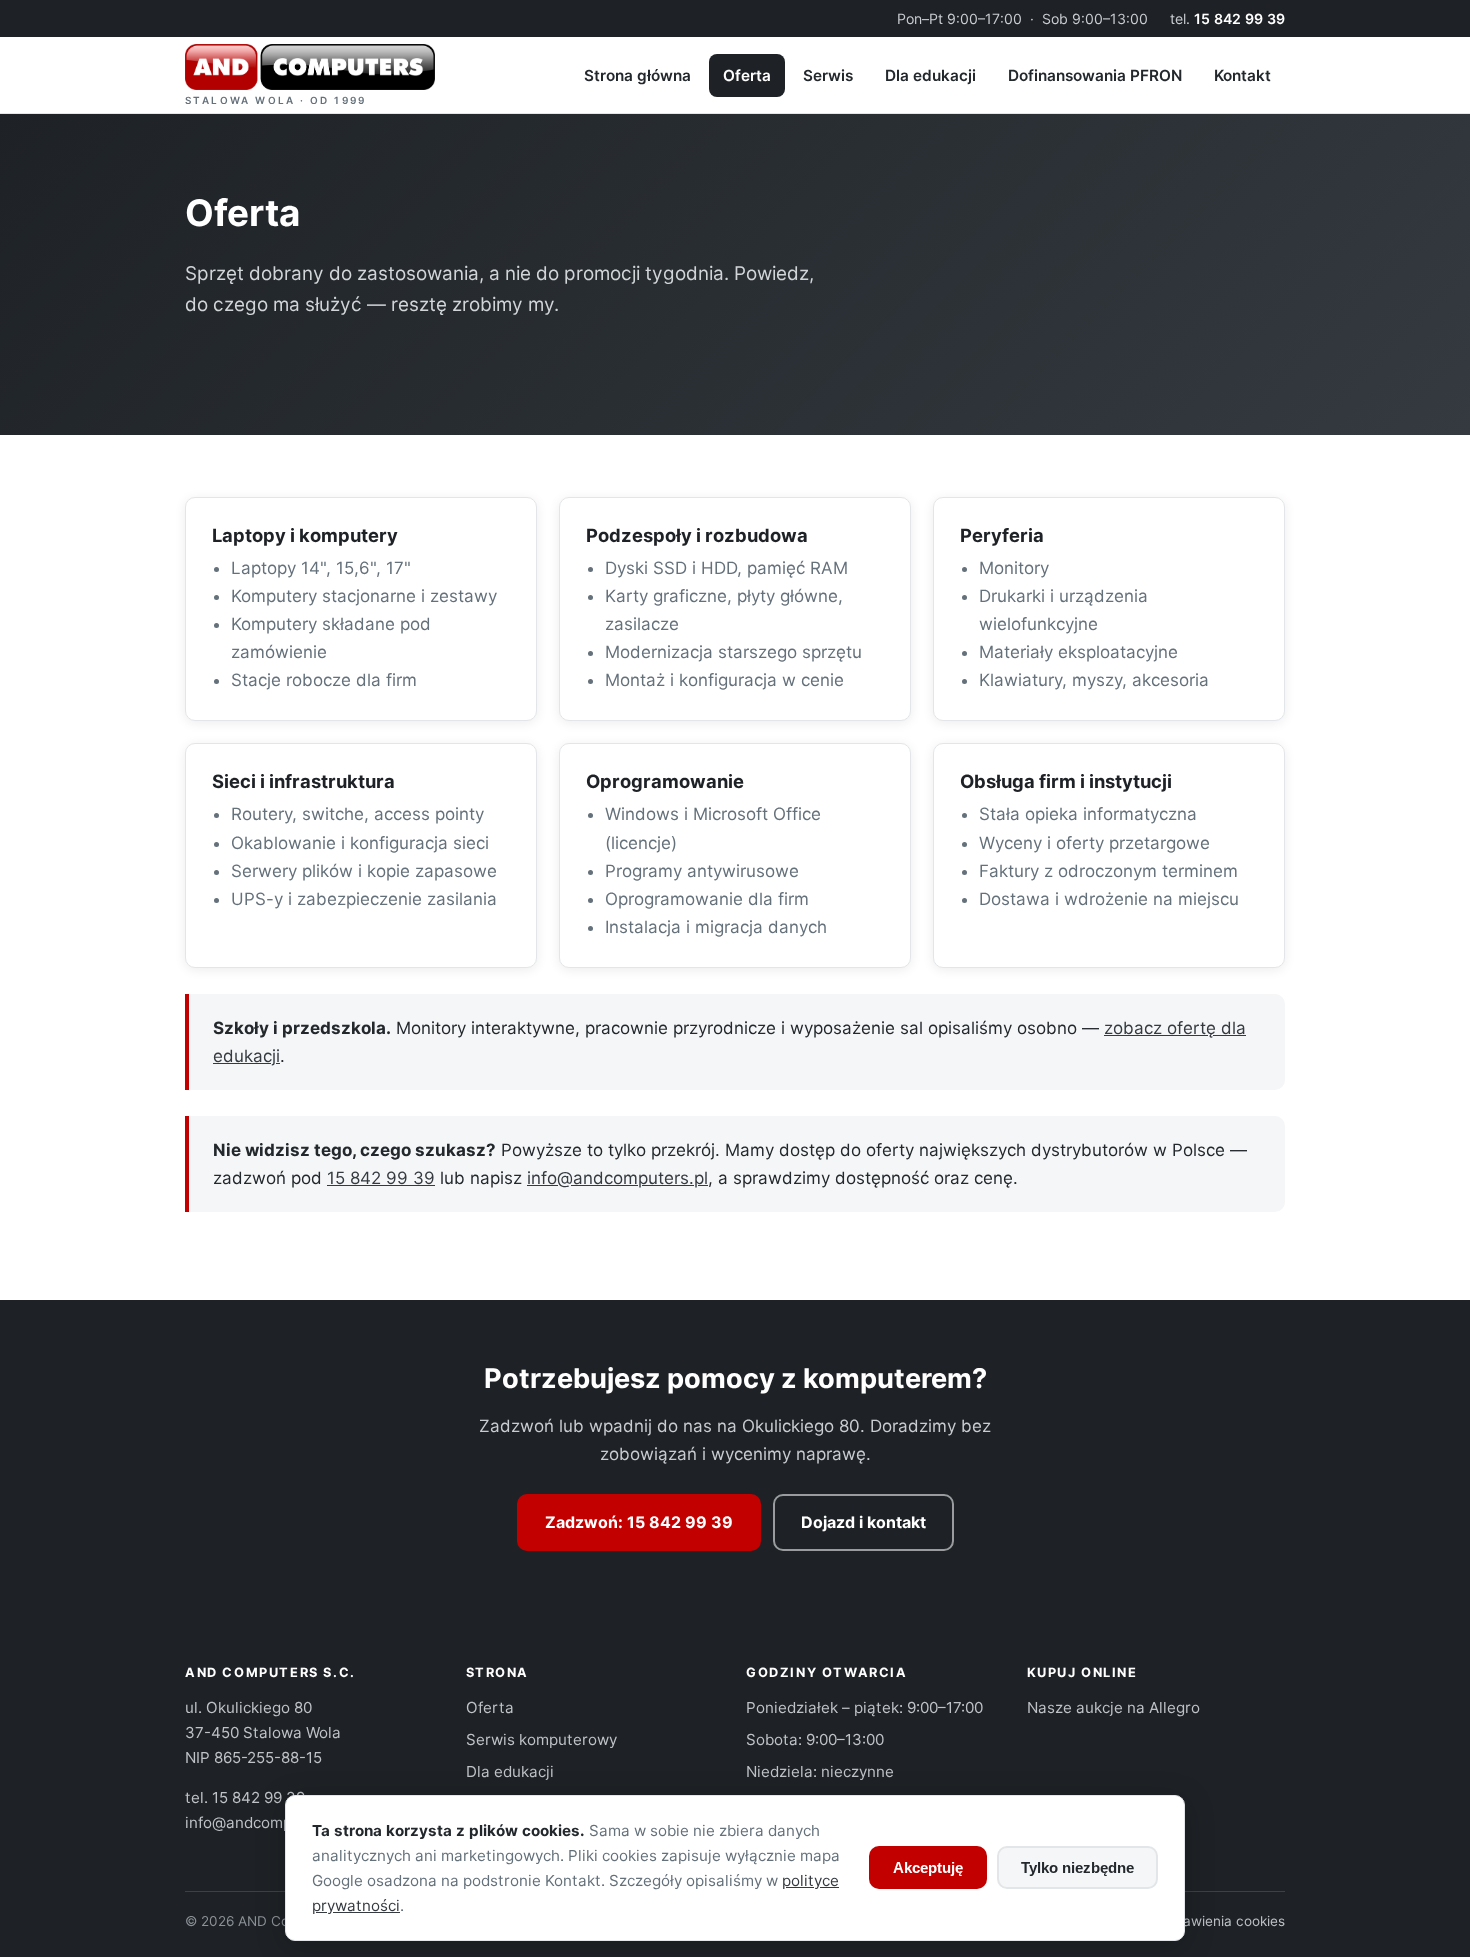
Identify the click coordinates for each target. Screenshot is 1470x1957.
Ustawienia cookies (1223, 1921)
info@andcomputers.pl (617, 1178)
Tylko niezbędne (1077, 1867)
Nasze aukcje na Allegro (1113, 1707)
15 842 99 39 (1239, 18)
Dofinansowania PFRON (1095, 75)
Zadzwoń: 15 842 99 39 (639, 1522)
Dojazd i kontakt (863, 1522)
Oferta (747, 75)
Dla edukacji (930, 75)
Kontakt (1242, 75)
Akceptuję (928, 1867)
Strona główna (637, 75)
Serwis (828, 75)
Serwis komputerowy (541, 1739)
